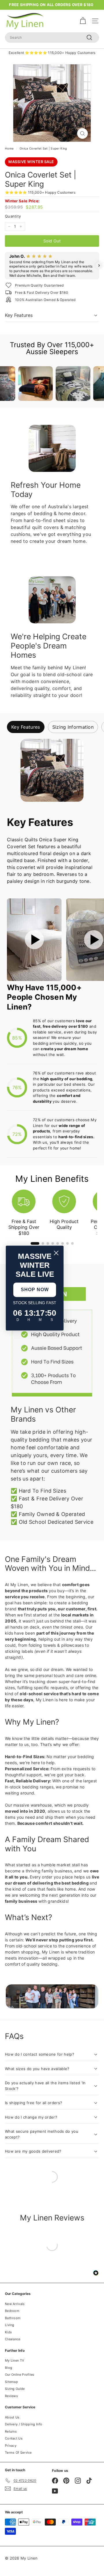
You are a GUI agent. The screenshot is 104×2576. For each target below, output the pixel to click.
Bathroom (13, 2318)
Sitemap (11, 2382)
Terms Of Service (18, 2452)
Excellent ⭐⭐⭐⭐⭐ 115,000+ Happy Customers (52, 53)
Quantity (13, 216)
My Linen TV (14, 2360)
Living (10, 2325)
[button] (5, 266)
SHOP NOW (35, 1290)
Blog (9, 2368)
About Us (12, 2417)
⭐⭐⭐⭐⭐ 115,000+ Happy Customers (40, 192)
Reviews (11, 2396)
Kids (8, 2332)
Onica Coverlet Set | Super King (43, 148)
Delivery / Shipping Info (24, 2424)
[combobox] (52, 38)
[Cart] (83, 21)
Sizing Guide (15, 2389)
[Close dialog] (56, 1253)
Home (9, 148)
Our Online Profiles (20, 2375)
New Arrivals (15, 2304)
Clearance (13, 2339)
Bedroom (12, 2311)
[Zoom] (82, 133)
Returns (11, 2431)
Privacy (11, 2446)
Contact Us (14, 2438)
